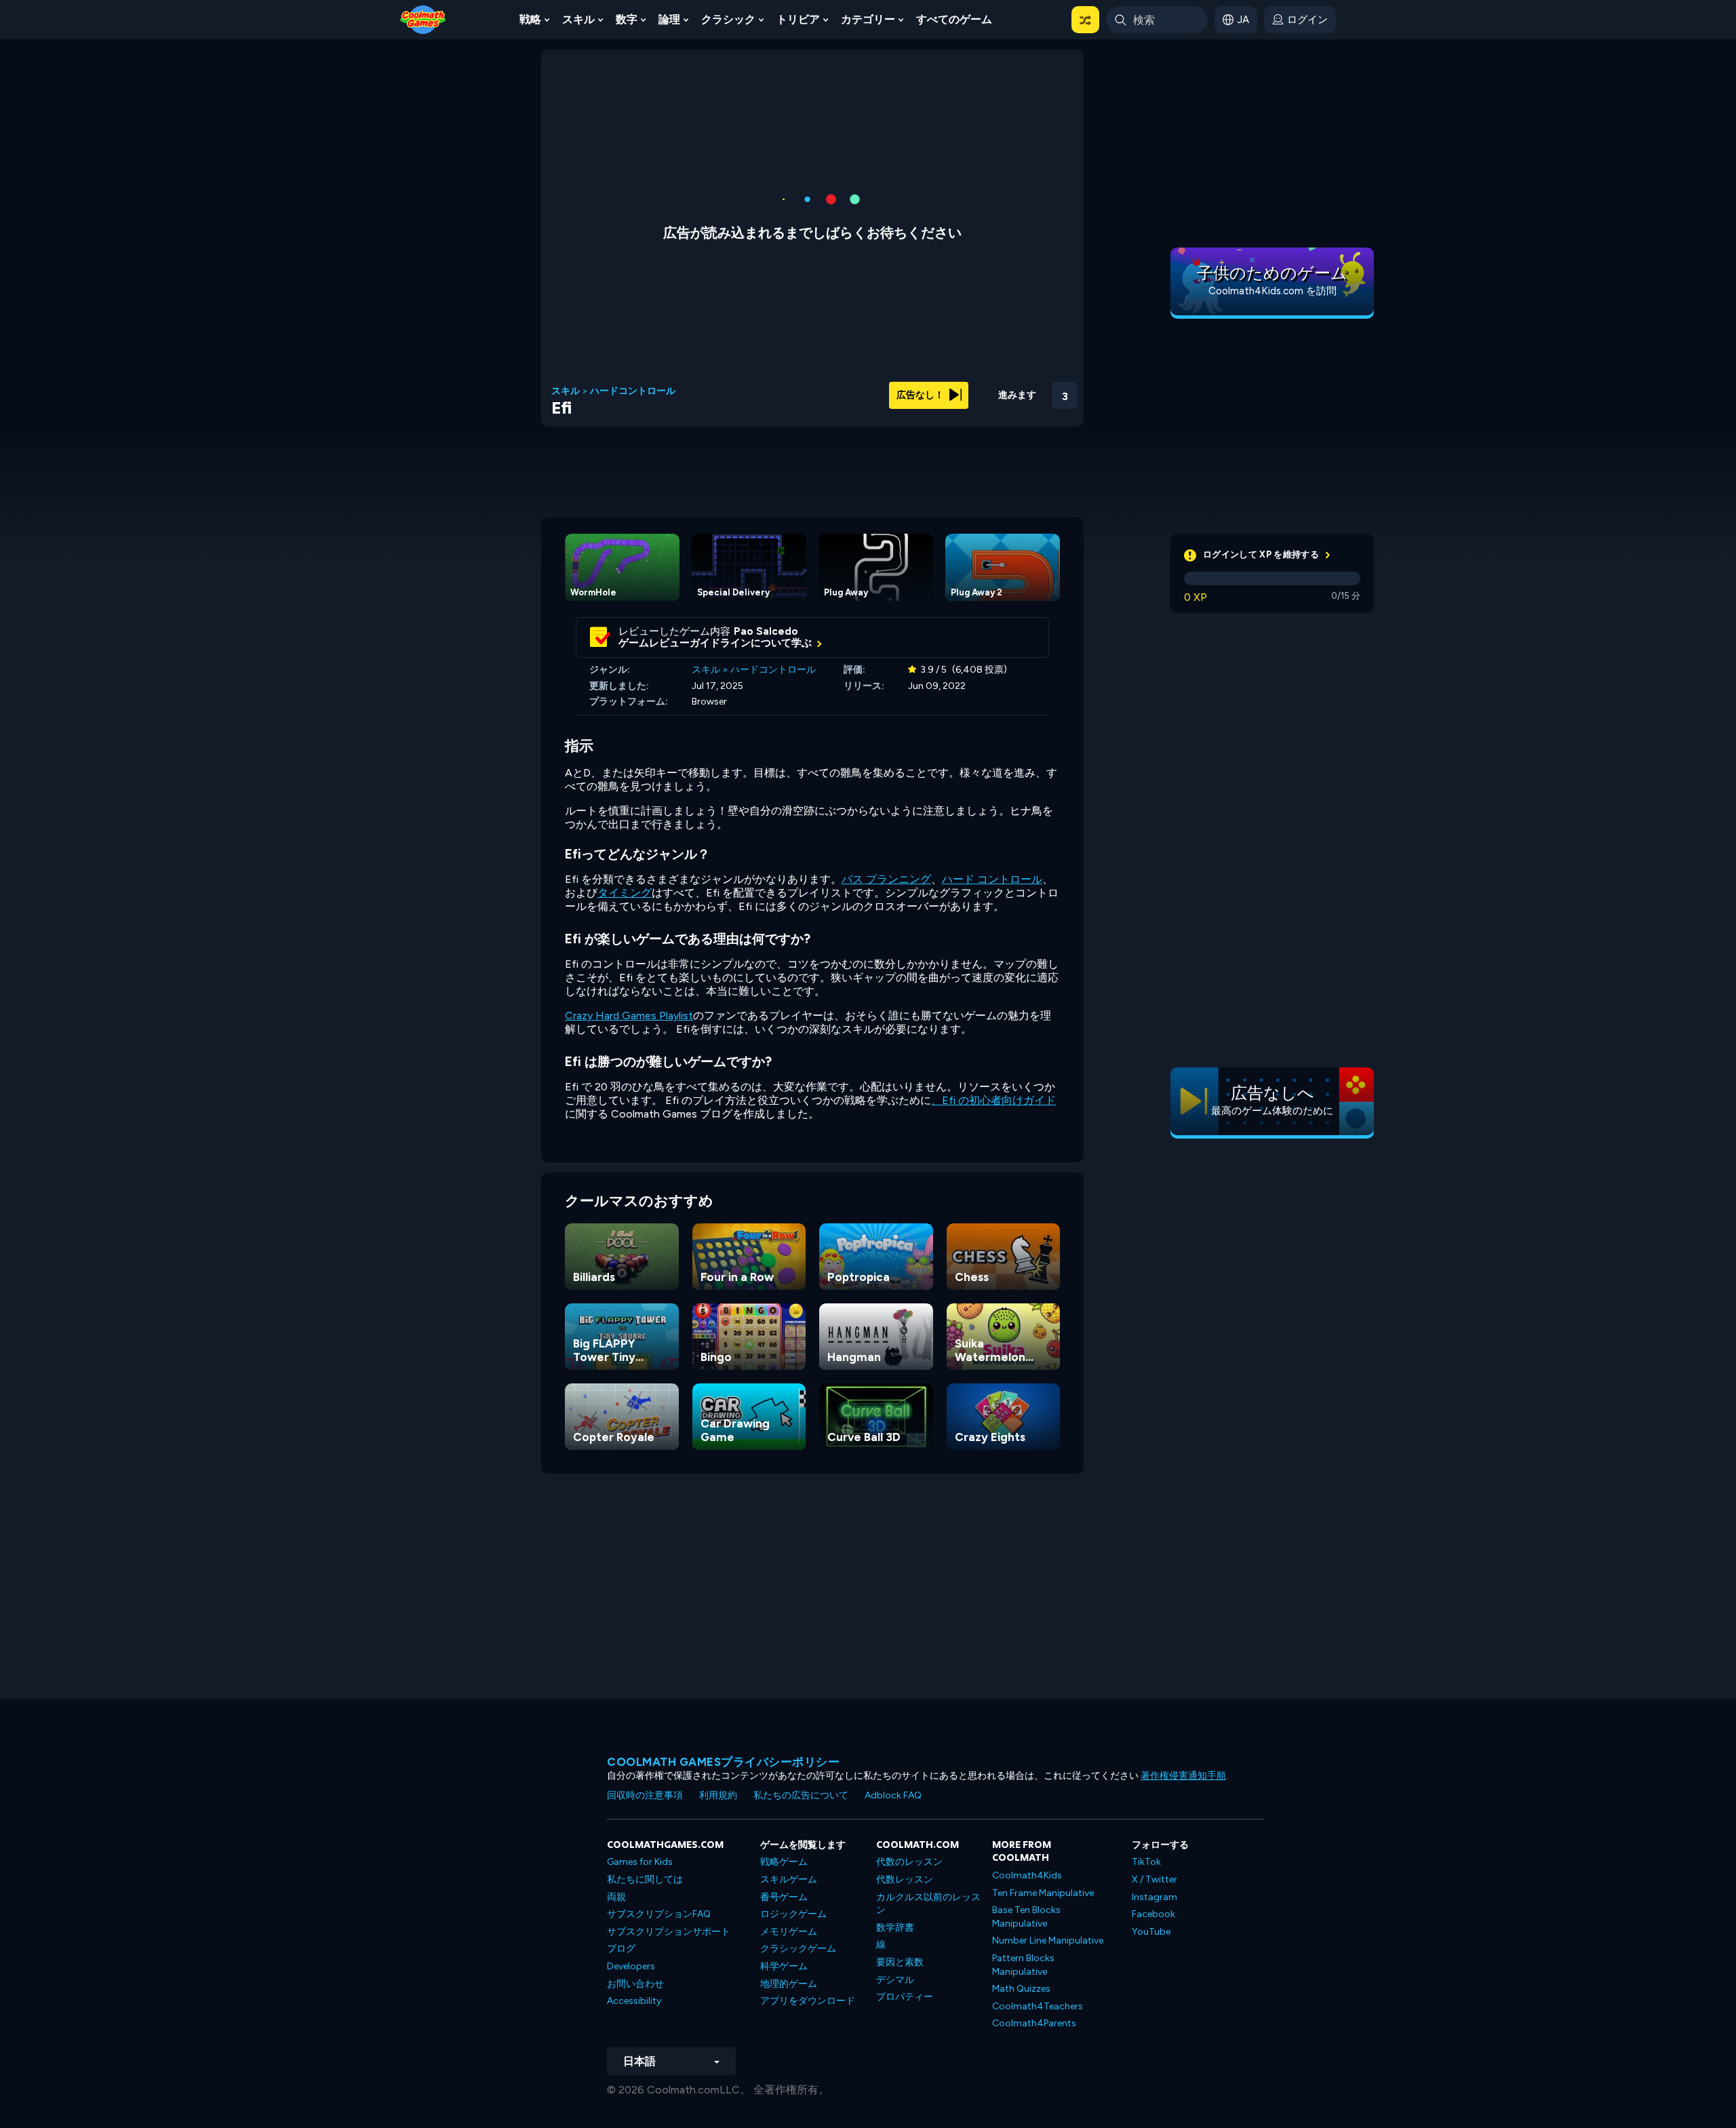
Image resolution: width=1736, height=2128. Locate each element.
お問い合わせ (635, 1984)
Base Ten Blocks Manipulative (1026, 1917)
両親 (616, 1897)
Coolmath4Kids (1027, 1875)
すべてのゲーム (954, 19)
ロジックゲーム (793, 1914)
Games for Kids (640, 1862)
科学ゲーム (784, 1966)
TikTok (1146, 1862)
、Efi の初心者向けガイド (993, 1100)
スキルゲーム (789, 1879)
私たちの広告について (801, 1795)
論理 (669, 19)
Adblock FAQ (893, 1795)
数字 (627, 19)
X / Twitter (1155, 1879)
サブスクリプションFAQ (659, 1914)
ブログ (621, 1949)
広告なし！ (921, 395)
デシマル (895, 1980)
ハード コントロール (992, 879)
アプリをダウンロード (808, 2001)
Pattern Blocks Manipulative (1023, 1965)
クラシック (728, 19)
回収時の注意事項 (645, 1795)
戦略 (530, 19)
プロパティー (905, 1997)
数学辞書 (895, 1928)
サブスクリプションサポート (669, 1932)
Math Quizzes (1021, 1989)
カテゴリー (868, 19)
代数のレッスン (909, 1862)
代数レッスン (905, 1879)
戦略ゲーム (784, 1862)
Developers (631, 1966)
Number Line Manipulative (1048, 1940)
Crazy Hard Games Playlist (629, 1016)
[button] (1085, 20)
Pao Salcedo (766, 631)
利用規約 (718, 1795)
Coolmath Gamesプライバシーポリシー (723, 1762)
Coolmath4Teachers (1038, 2006)
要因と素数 (900, 1962)
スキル (578, 19)
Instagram (1155, 1897)
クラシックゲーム (798, 1949)
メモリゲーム (789, 1932)
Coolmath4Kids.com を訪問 (1273, 291)
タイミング (625, 893)
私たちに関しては (645, 1879)
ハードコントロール (633, 391)
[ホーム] (423, 19)
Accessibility (634, 2001)
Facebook (1153, 1914)
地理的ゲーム (789, 1984)
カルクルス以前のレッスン (928, 1904)
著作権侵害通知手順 (1183, 1776)
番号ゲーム (784, 1897)
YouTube (1151, 1932)
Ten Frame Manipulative (1043, 1893)
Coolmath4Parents (1034, 2023)
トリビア (798, 19)
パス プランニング (886, 879)
